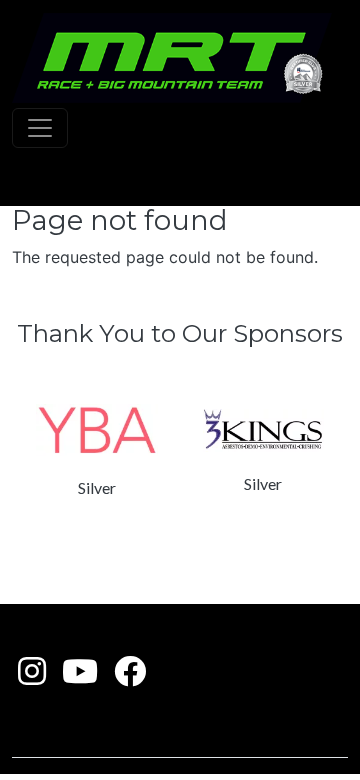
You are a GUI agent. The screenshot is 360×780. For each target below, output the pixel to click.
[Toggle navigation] (40, 128)
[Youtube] (80, 676)
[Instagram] (32, 676)
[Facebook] (130, 676)
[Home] (172, 58)
